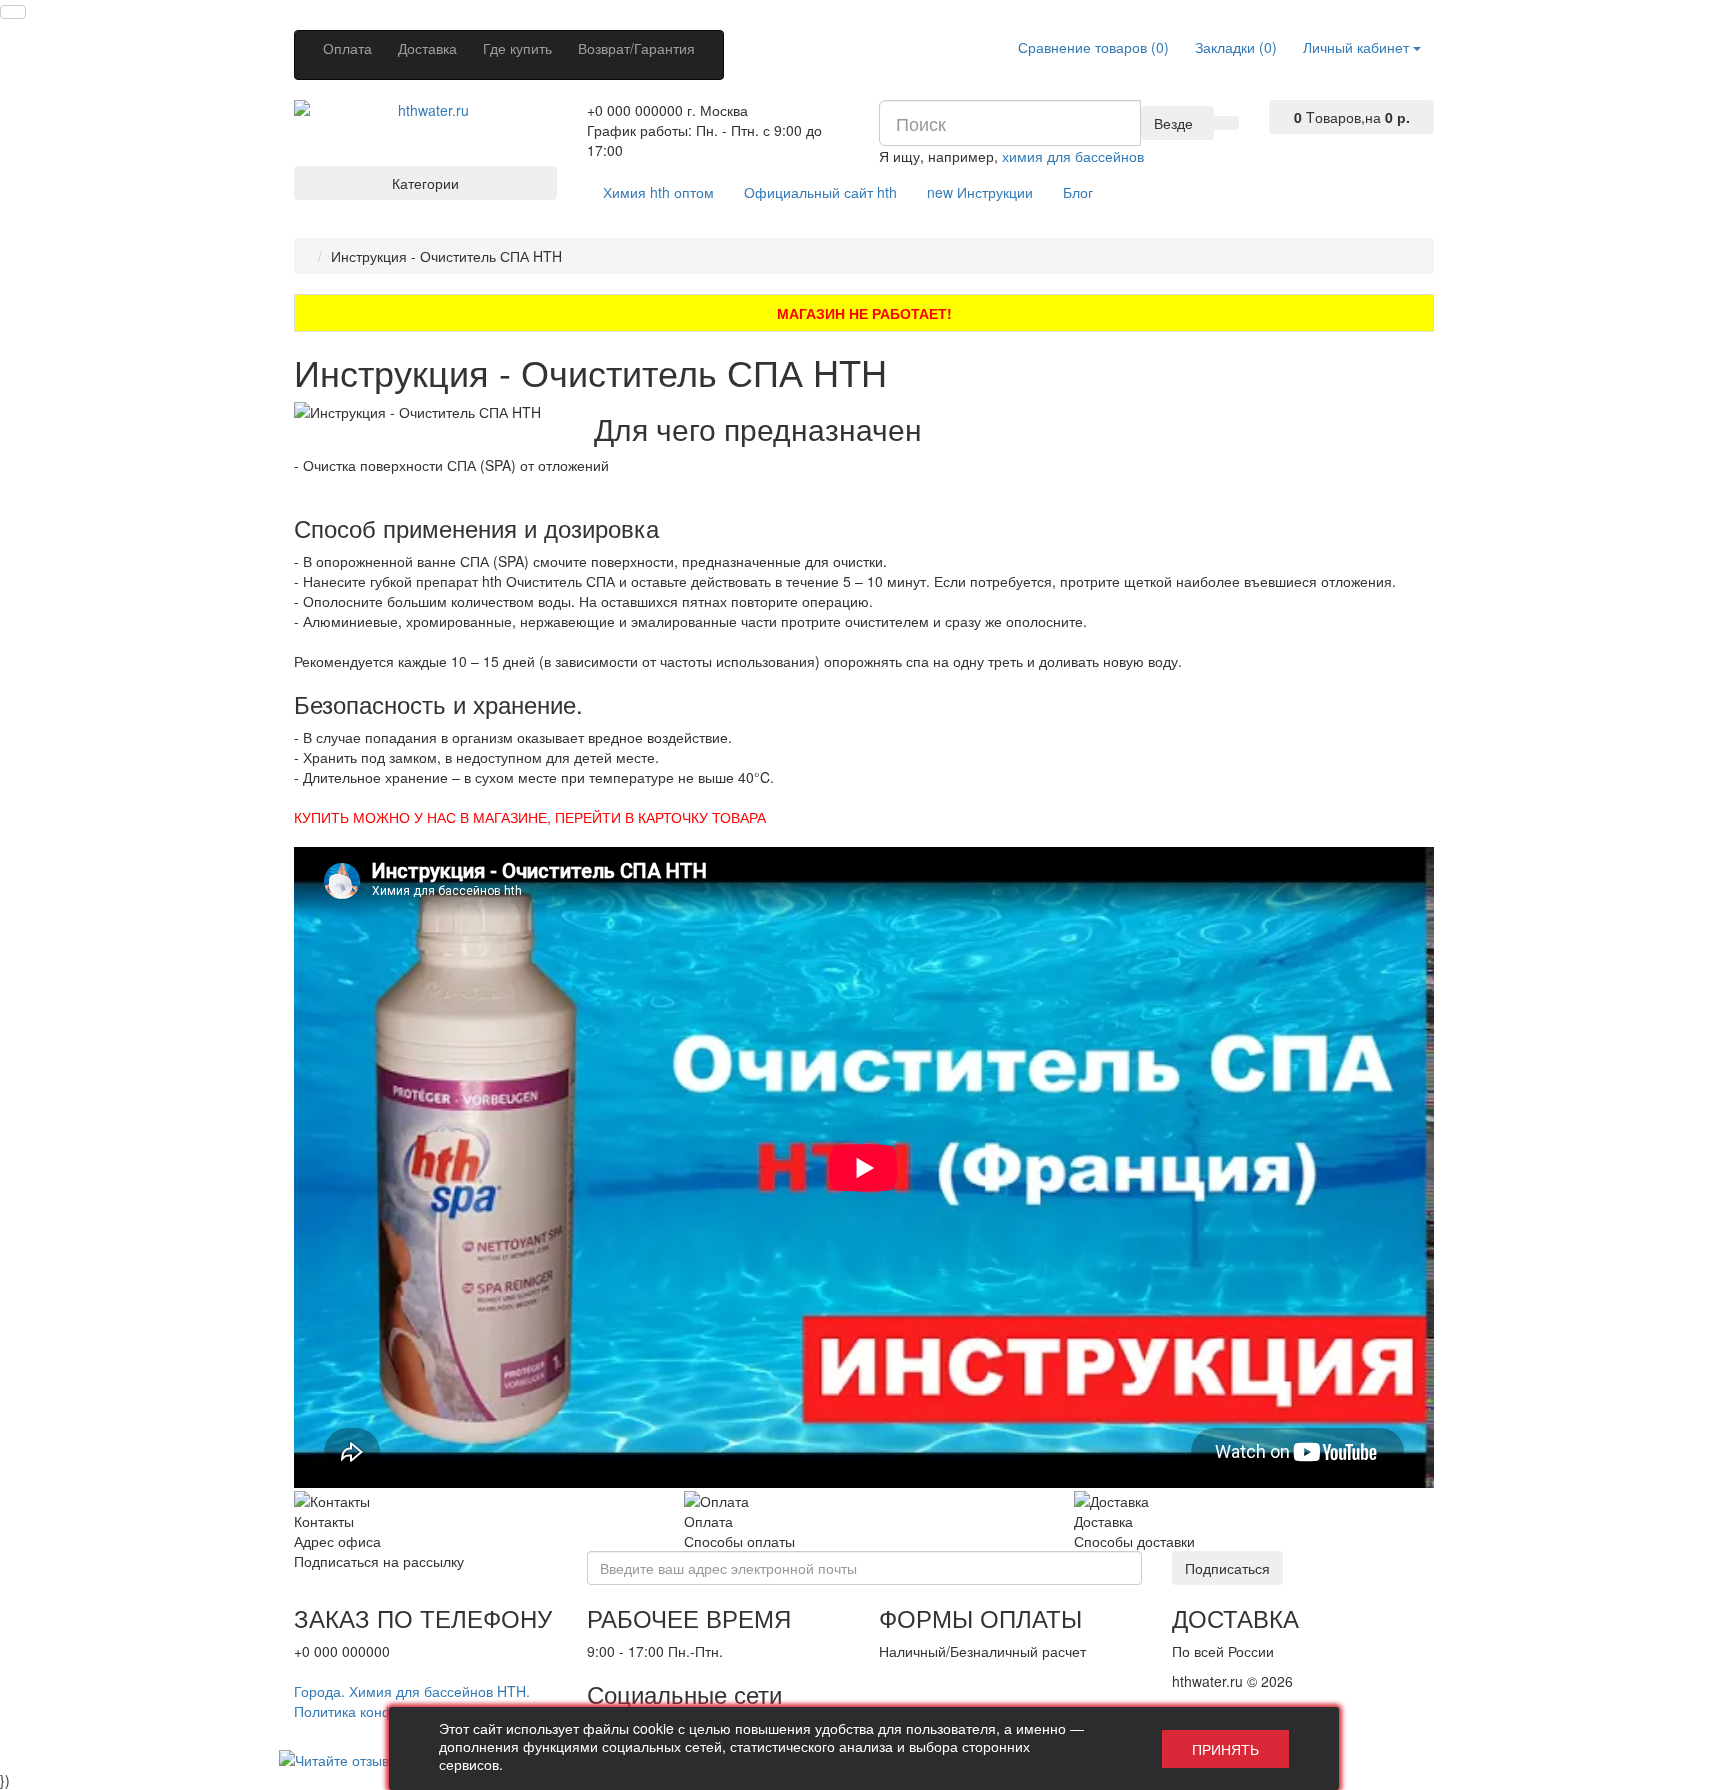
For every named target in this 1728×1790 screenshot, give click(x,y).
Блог (1078, 192)
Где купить (517, 48)
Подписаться (1227, 1568)
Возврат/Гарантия (636, 48)
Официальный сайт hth (820, 192)
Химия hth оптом (658, 192)
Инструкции (980, 192)
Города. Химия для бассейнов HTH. (412, 1691)
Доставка (427, 48)
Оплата (347, 48)
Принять (1225, 1749)
